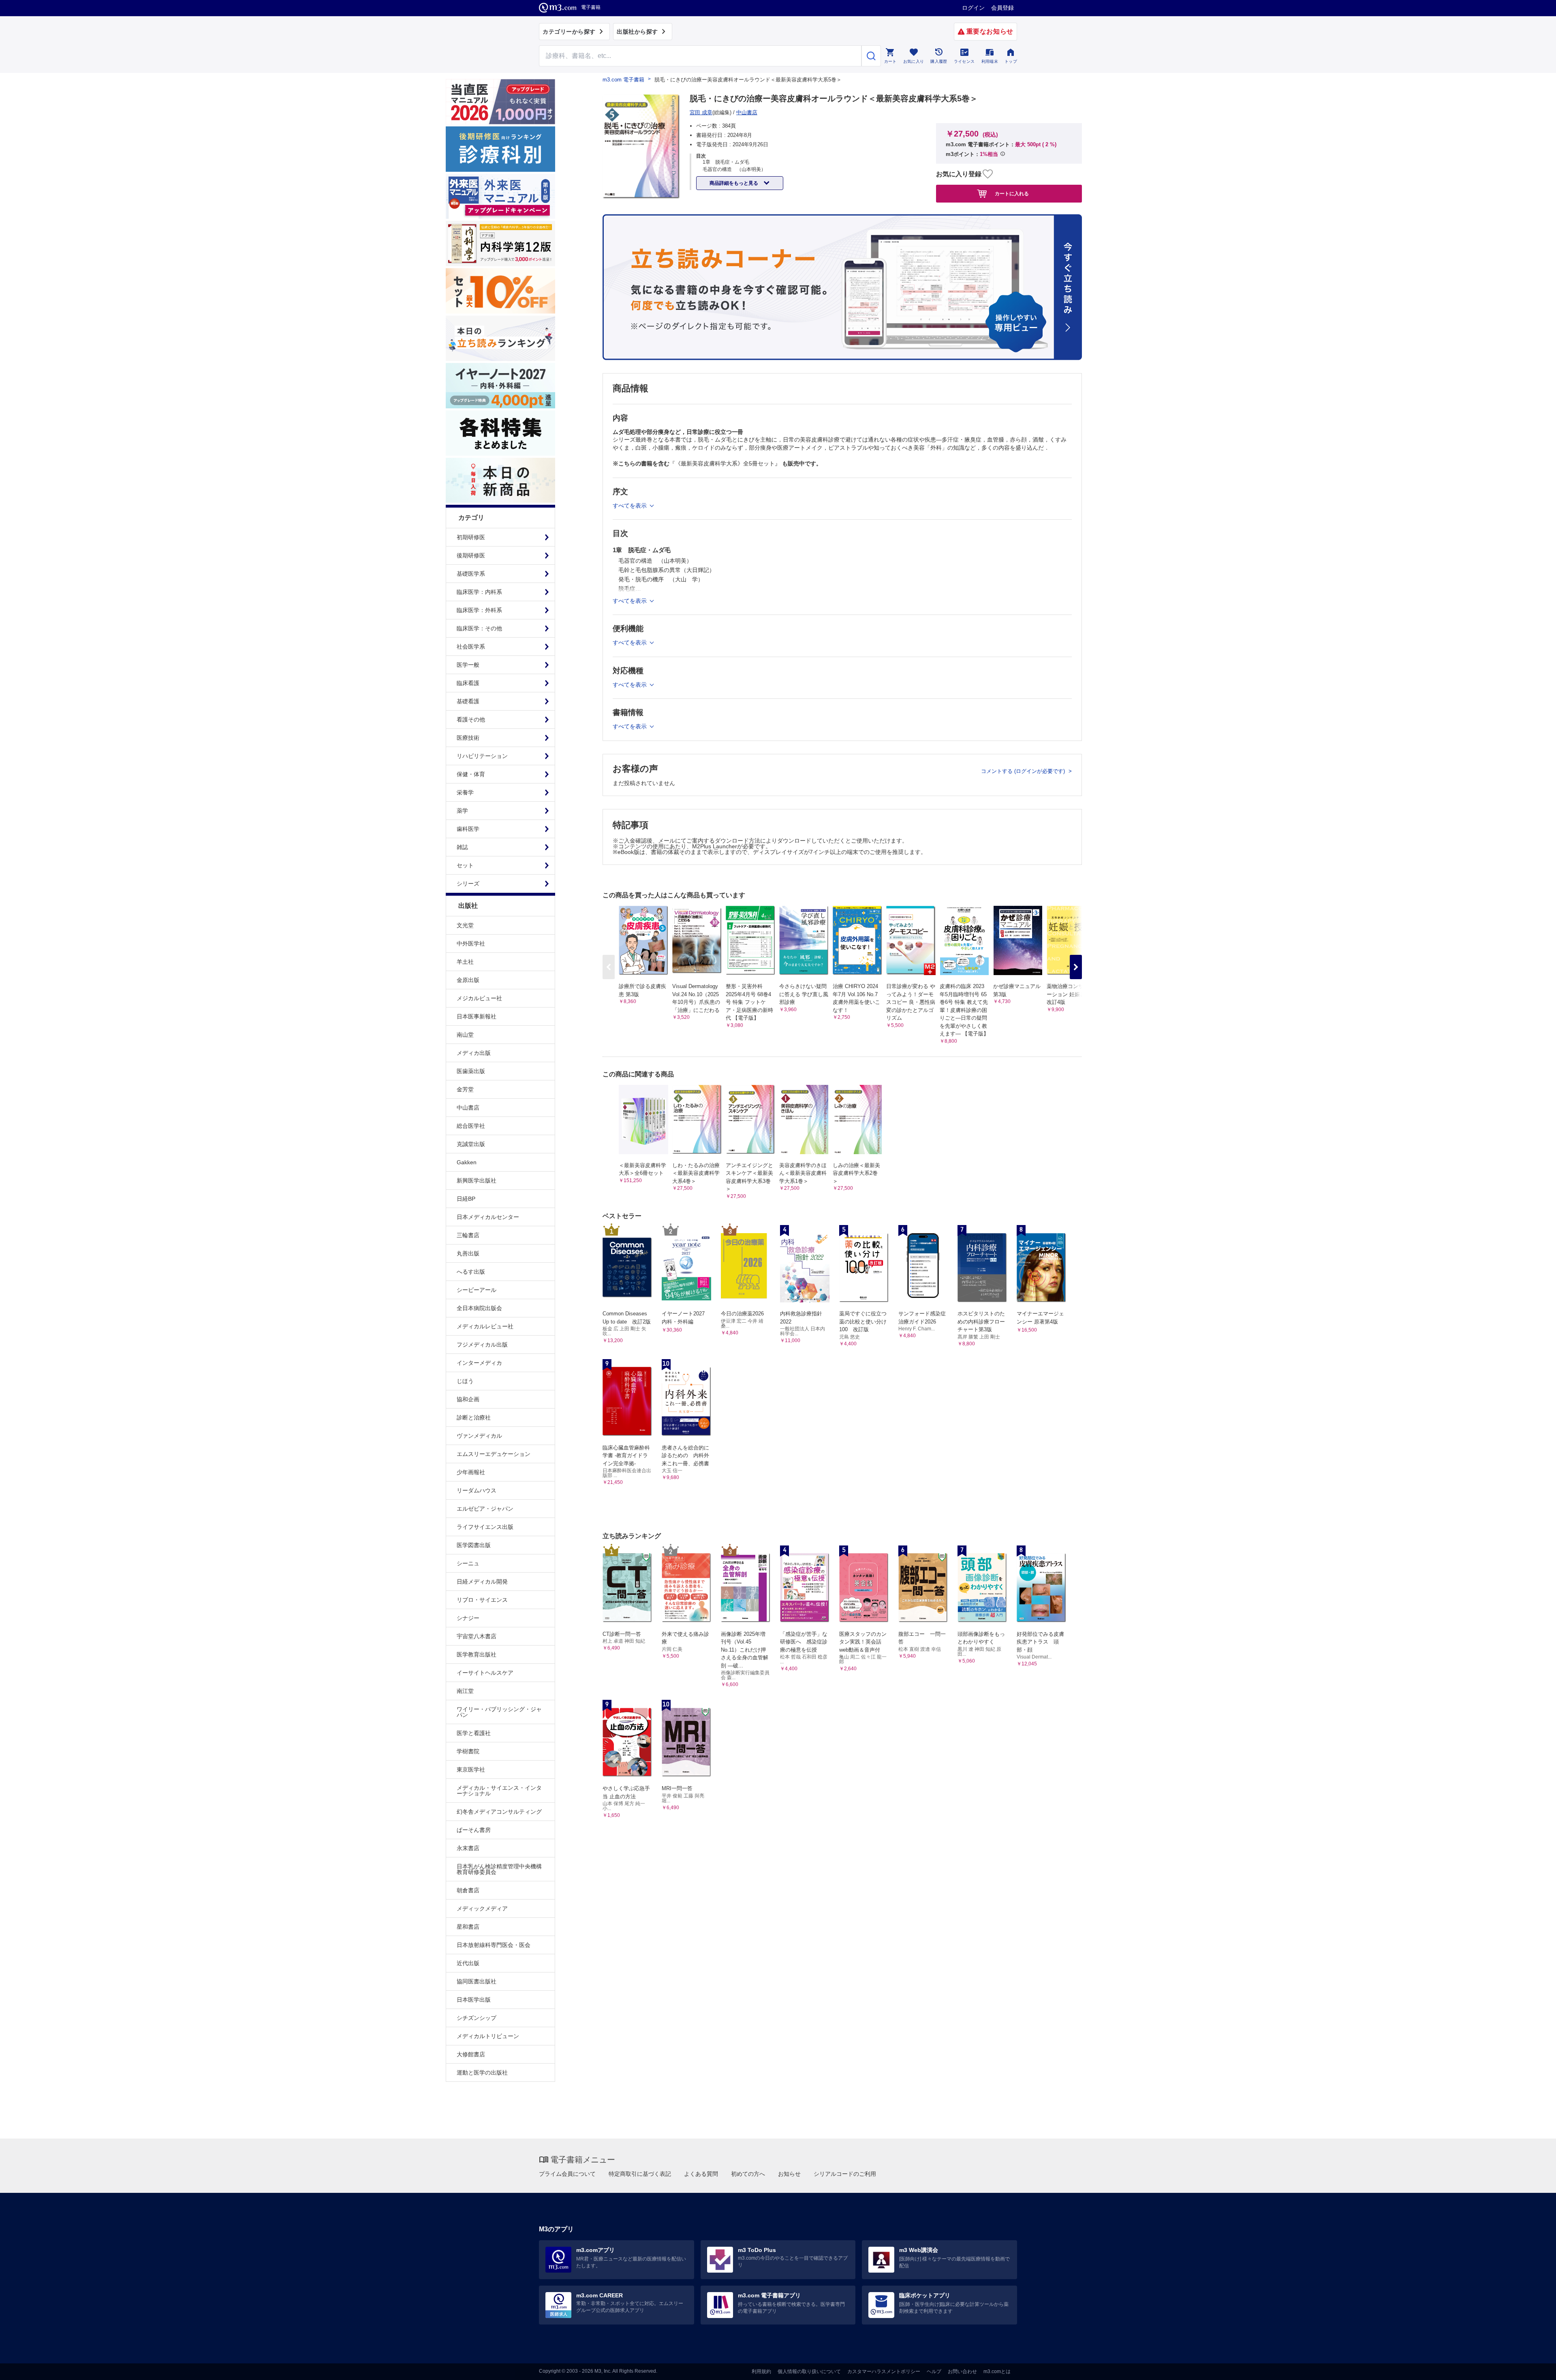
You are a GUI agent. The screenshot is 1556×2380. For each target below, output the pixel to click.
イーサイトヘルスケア (485, 1673)
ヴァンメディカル (479, 1436)
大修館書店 (471, 2054)
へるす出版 (471, 1272)
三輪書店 (468, 1235)
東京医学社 (471, 1770)
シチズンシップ (477, 2018)
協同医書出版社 (477, 1981)
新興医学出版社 (477, 1180)
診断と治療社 (474, 1417)
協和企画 (468, 1399)
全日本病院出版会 (479, 1308)
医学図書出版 (474, 1545)
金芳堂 (465, 1089)
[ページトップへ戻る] (1533, 2367)
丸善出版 (468, 1253)
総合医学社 (471, 1126)
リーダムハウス (477, 1490)
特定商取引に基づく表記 (640, 2174)
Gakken (467, 1162)
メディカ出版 (474, 1053)
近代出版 (468, 1963)
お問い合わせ (962, 2371)
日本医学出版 (474, 2000)
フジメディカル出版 (482, 1345)
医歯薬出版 (471, 1071)
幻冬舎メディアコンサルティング (499, 1812)
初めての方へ (748, 2174)
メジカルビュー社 (479, 998)
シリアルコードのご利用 (845, 2174)
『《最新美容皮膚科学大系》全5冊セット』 (726, 463)
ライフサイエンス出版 (485, 1527)
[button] (1076, 967)
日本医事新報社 (477, 1016)
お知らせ (789, 2174)
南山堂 (465, 1035)
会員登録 (1002, 8)
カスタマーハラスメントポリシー (884, 2371)
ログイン (973, 8)
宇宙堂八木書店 (477, 1636)
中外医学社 (471, 943)
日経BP (466, 1199)
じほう (465, 1381)
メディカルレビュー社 (485, 1326)
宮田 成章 (701, 112)
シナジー (468, 1618)
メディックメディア (482, 1908)
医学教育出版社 (477, 1654)
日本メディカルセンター (488, 1217)
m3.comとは (997, 2371)
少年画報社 (471, 1472)
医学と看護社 (474, 1733)
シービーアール (477, 1290)
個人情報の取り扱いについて (809, 2371)
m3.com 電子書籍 (623, 80)
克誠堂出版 (471, 1144)
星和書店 (468, 1927)
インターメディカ (479, 1363)
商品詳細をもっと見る (734, 183)
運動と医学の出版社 (482, 2073)
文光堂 (465, 925)
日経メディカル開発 (482, 1582)
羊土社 (465, 962)
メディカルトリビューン (488, 2036)
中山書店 (468, 1108)
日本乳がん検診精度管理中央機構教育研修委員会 (499, 1869)
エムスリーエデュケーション (494, 1454)
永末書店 (468, 1848)
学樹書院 (468, 1751)
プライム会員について (567, 2174)
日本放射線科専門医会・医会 (494, 1945)
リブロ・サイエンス (482, 1600)
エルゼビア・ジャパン (485, 1509)
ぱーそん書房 (474, 1830)
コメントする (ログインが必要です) (1024, 771)
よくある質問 (701, 2174)
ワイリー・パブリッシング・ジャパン (499, 1712)
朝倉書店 (468, 1890)
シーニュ (468, 1563)
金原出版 (468, 980)
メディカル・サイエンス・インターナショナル (499, 1791)
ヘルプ (934, 2371)
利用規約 (761, 2371)
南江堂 (465, 1691)
